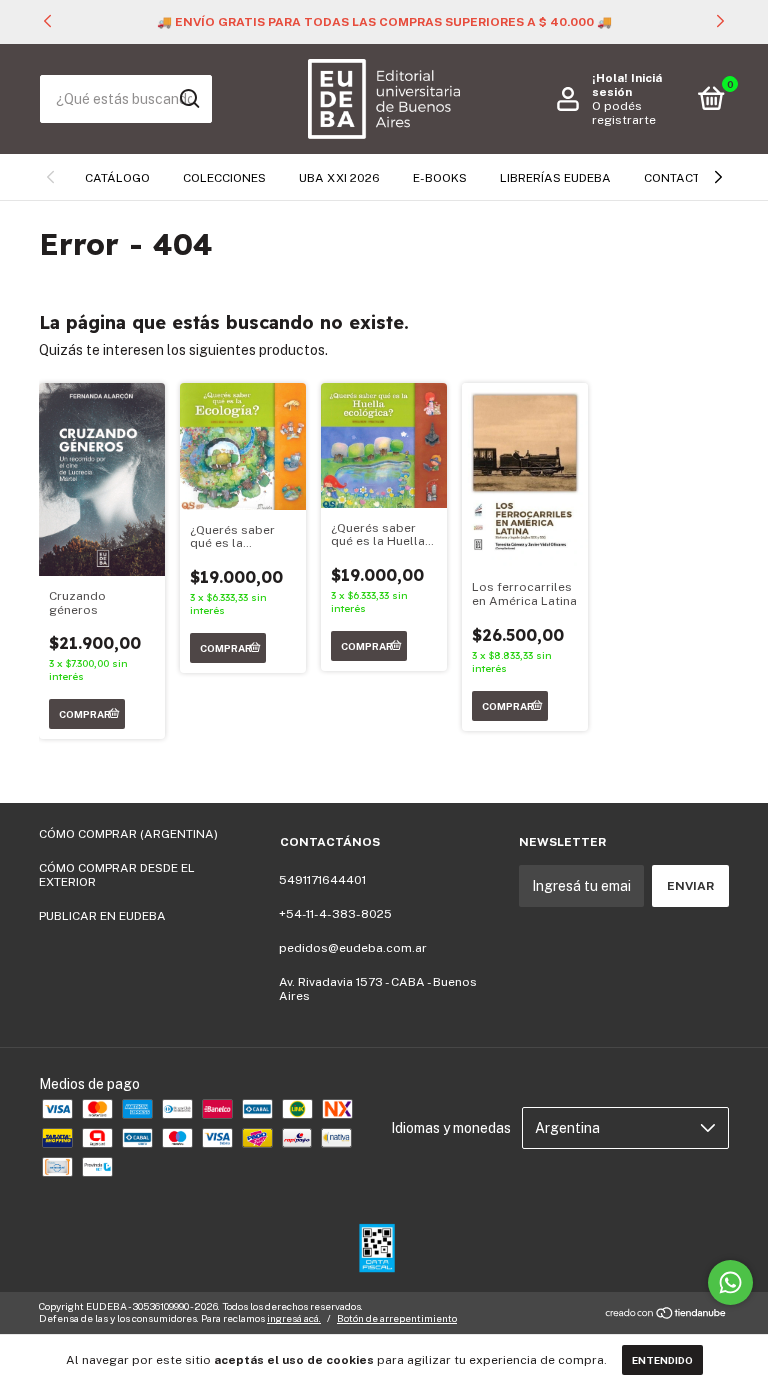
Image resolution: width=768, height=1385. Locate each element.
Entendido (662, 1360)
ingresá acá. (294, 1318)
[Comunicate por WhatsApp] (730, 1282)
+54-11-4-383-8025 (335, 914)
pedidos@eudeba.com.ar (353, 948)
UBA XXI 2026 (339, 178)
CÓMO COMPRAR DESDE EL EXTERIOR (117, 875)
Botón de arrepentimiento (397, 1318)
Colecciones (224, 178)
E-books (440, 178)
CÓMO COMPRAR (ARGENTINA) (128, 834)
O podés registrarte (624, 113)
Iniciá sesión (627, 85)
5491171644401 (322, 880)
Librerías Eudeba (555, 178)
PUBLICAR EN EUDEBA (102, 916)
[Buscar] (188, 99)
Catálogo (117, 178)
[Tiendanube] (666, 1315)
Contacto (676, 178)
